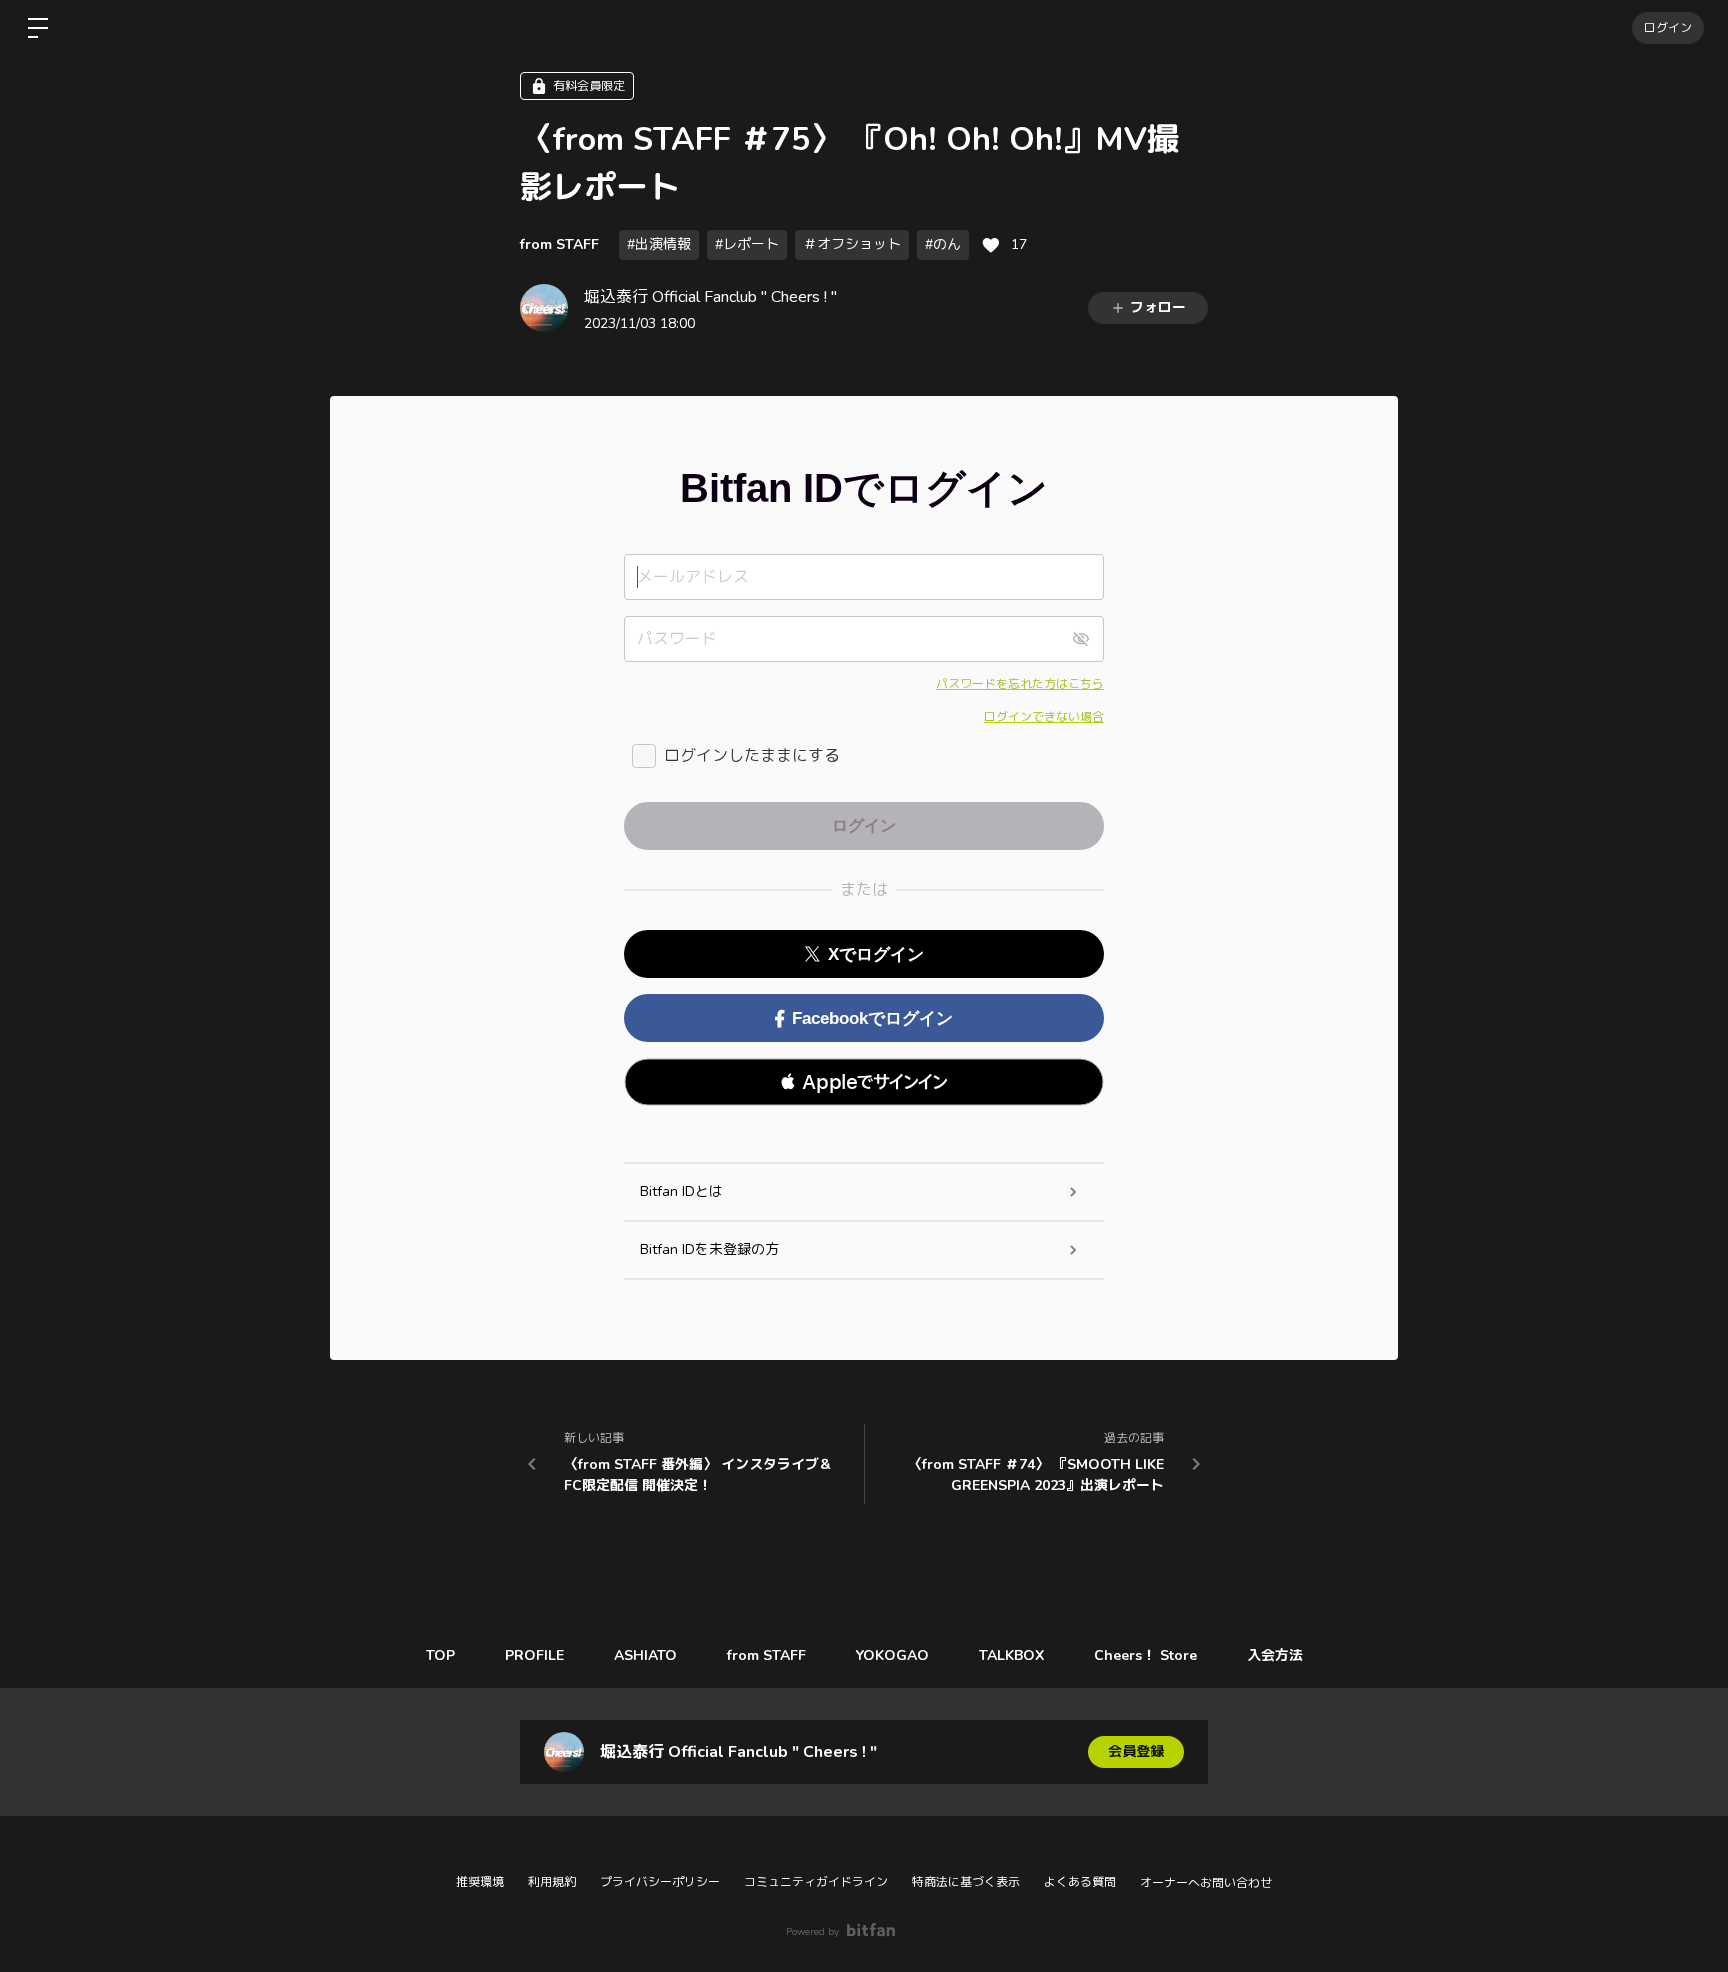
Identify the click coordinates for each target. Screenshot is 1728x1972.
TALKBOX (1011, 1655)
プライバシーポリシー (660, 1882)
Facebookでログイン (872, 1018)
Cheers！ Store (1145, 1655)
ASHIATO (645, 1655)
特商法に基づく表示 (966, 1882)
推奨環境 (480, 1882)
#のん (943, 244)
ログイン (1668, 28)
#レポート (747, 244)
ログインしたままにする (752, 756)
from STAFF (559, 244)
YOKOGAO (892, 1655)
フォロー (1158, 307)
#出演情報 (659, 244)
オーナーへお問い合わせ (1206, 1883)
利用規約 (552, 1882)
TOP (440, 1655)
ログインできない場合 (1044, 717)
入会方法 (1275, 1655)
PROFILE (534, 1655)
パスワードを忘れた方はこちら (1020, 684)
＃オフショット (852, 244)
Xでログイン (876, 954)
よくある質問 (1080, 1882)
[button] (864, 1082)
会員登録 (1136, 1751)
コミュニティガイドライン (816, 1882)
